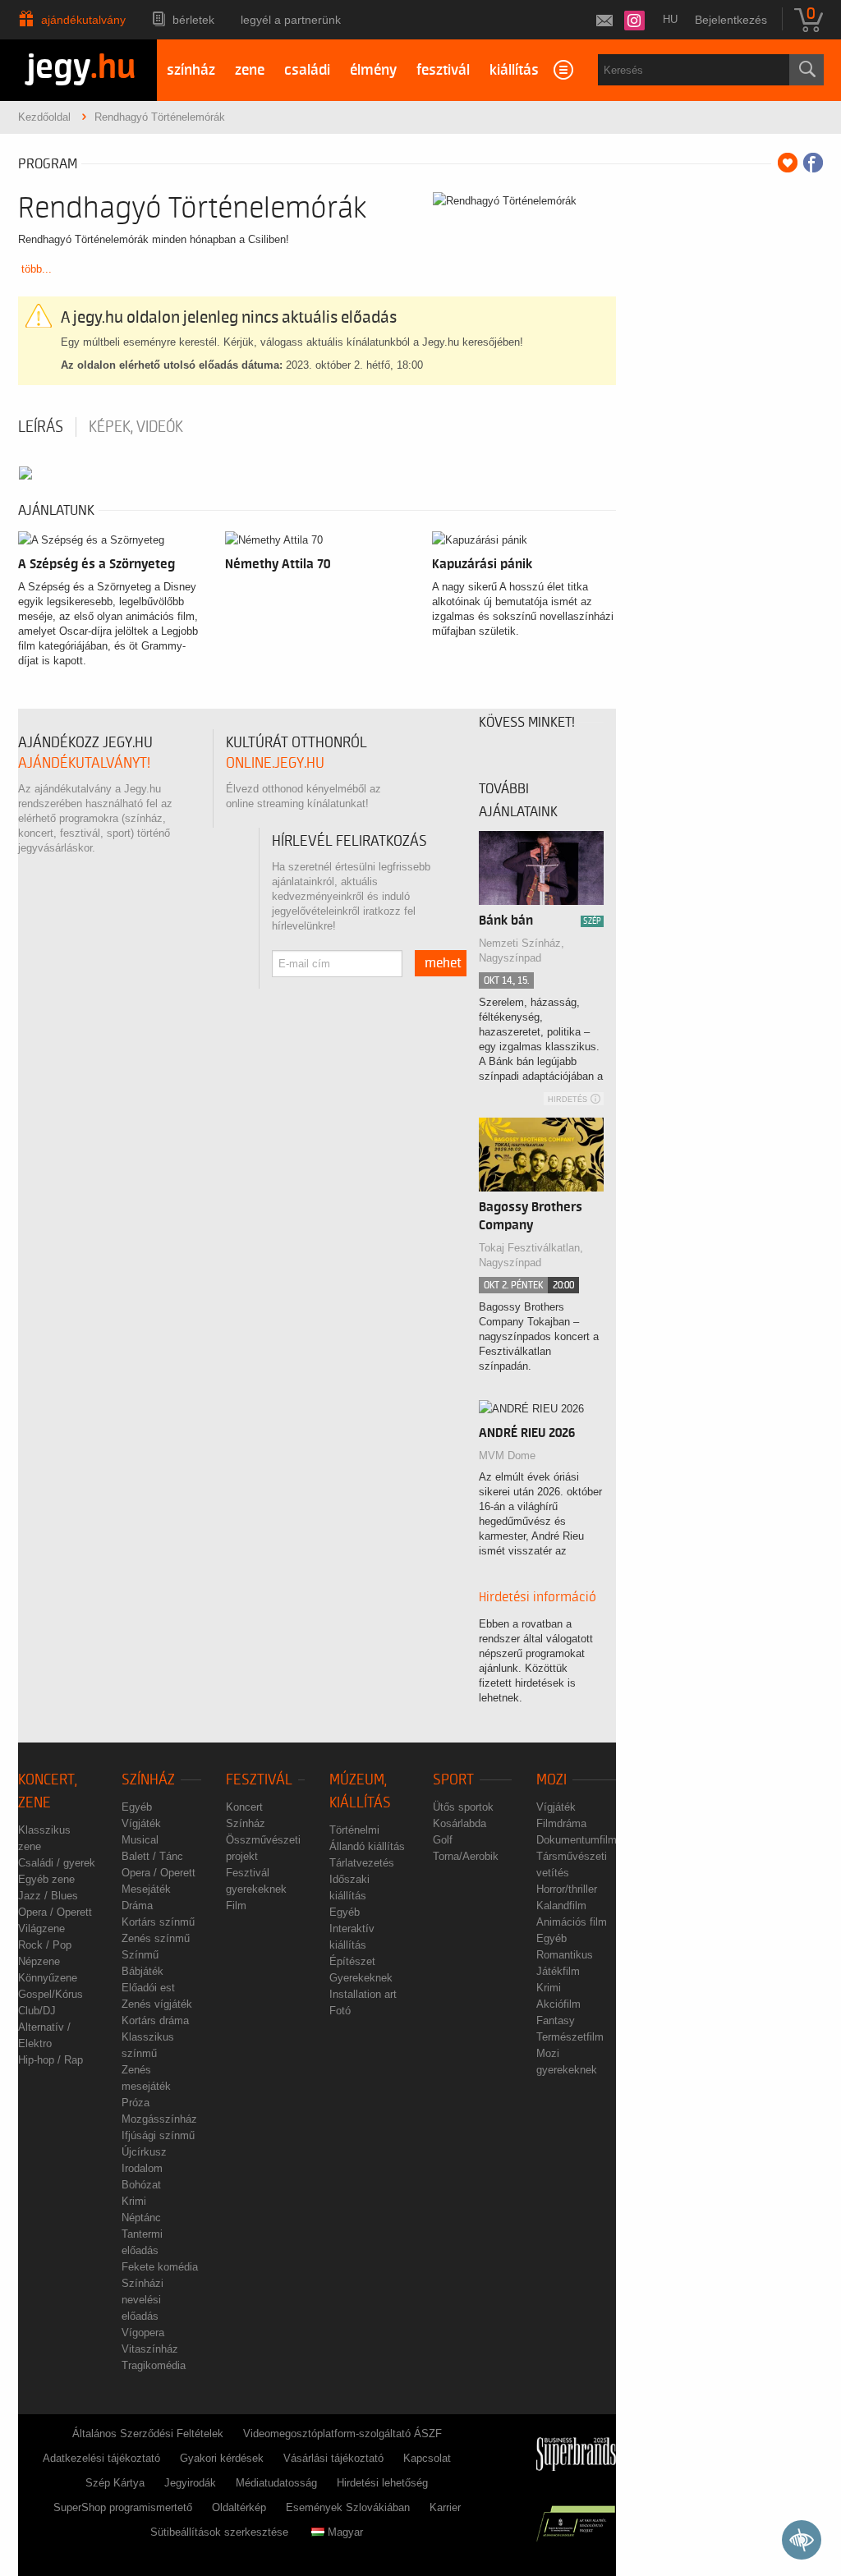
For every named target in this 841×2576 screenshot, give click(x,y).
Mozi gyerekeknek (567, 2062)
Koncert (244, 1807)
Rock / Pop (45, 1945)
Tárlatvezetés (362, 1863)
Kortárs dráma (155, 2020)
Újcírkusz (144, 2152)
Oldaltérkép (239, 2507)
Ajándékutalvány (83, 20)
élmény (373, 70)
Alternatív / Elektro (44, 2035)
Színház (148, 1780)
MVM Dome (507, 1456)
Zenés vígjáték (157, 2004)
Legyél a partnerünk (291, 20)
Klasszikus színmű (148, 2045)
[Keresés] (807, 70)
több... (37, 269)
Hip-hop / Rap (51, 2060)
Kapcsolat (427, 2458)
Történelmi (354, 1830)
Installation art (363, 1994)
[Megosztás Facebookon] (813, 163)
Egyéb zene (46, 1879)
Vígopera (143, 2333)
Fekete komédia (160, 2267)
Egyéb (137, 1807)
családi (307, 70)
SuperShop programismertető (123, 2507)
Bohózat (141, 2185)
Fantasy (556, 2020)
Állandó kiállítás (367, 1846)
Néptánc (141, 2218)
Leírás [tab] (41, 427)
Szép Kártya (115, 2483)
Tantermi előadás (142, 2242)
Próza (136, 2103)
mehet (443, 963)
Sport (453, 1780)
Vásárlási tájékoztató (333, 2458)
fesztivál (443, 70)
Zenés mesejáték (146, 2078)
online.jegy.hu (275, 763)
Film (236, 1906)
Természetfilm (570, 2037)
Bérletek (193, 20)
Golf (443, 1840)
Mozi (551, 1780)
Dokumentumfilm (577, 1840)
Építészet (352, 1961)
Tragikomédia (154, 2365)
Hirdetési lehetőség (382, 2483)
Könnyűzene (48, 1978)
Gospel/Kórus (51, 1994)
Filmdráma (561, 1823)
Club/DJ (37, 2011)
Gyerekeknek (361, 1978)
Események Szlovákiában (348, 2507)
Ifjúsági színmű (158, 2135)
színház (191, 70)
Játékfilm (558, 1971)
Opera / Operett (55, 1912)
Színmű (140, 1955)
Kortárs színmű (158, 1922)
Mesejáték (146, 1889)
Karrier (445, 2507)
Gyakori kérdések (222, 2458)
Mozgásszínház (159, 2119)
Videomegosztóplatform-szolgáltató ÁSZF (342, 2434)
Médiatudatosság (276, 2483)
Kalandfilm (561, 1906)
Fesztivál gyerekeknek (256, 1881)
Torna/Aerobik (466, 1856)
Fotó (340, 2011)
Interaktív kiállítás (352, 1937)
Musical (140, 1840)
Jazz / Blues (48, 1896)
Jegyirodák (190, 2483)
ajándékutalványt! (84, 763)
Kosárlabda (460, 1823)
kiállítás (514, 70)
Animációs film (572, 1922)
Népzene (39, 1961)
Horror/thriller (567, 1889)
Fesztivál (259, 1780)
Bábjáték (142, 1971)
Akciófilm (558, 2004)
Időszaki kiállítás (349, 1887)
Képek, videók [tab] (136, 427)
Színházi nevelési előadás (142, 2300)
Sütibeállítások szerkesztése (219, 2532)
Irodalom (142, 2168)
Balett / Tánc (152, 1856)
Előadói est (148, 1988)
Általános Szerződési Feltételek (148, 2434)
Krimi (134, 2201)
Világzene (41, 1929)
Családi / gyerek (57, 1863)
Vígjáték (141, 1823)
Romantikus (565, 1955)
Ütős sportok (463, 1807)
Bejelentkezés (731, 20)
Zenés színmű (156, 1938)
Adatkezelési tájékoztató (101, 2458)
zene (250, 70)
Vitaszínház (150, 2349)
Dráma (137, 1906)
